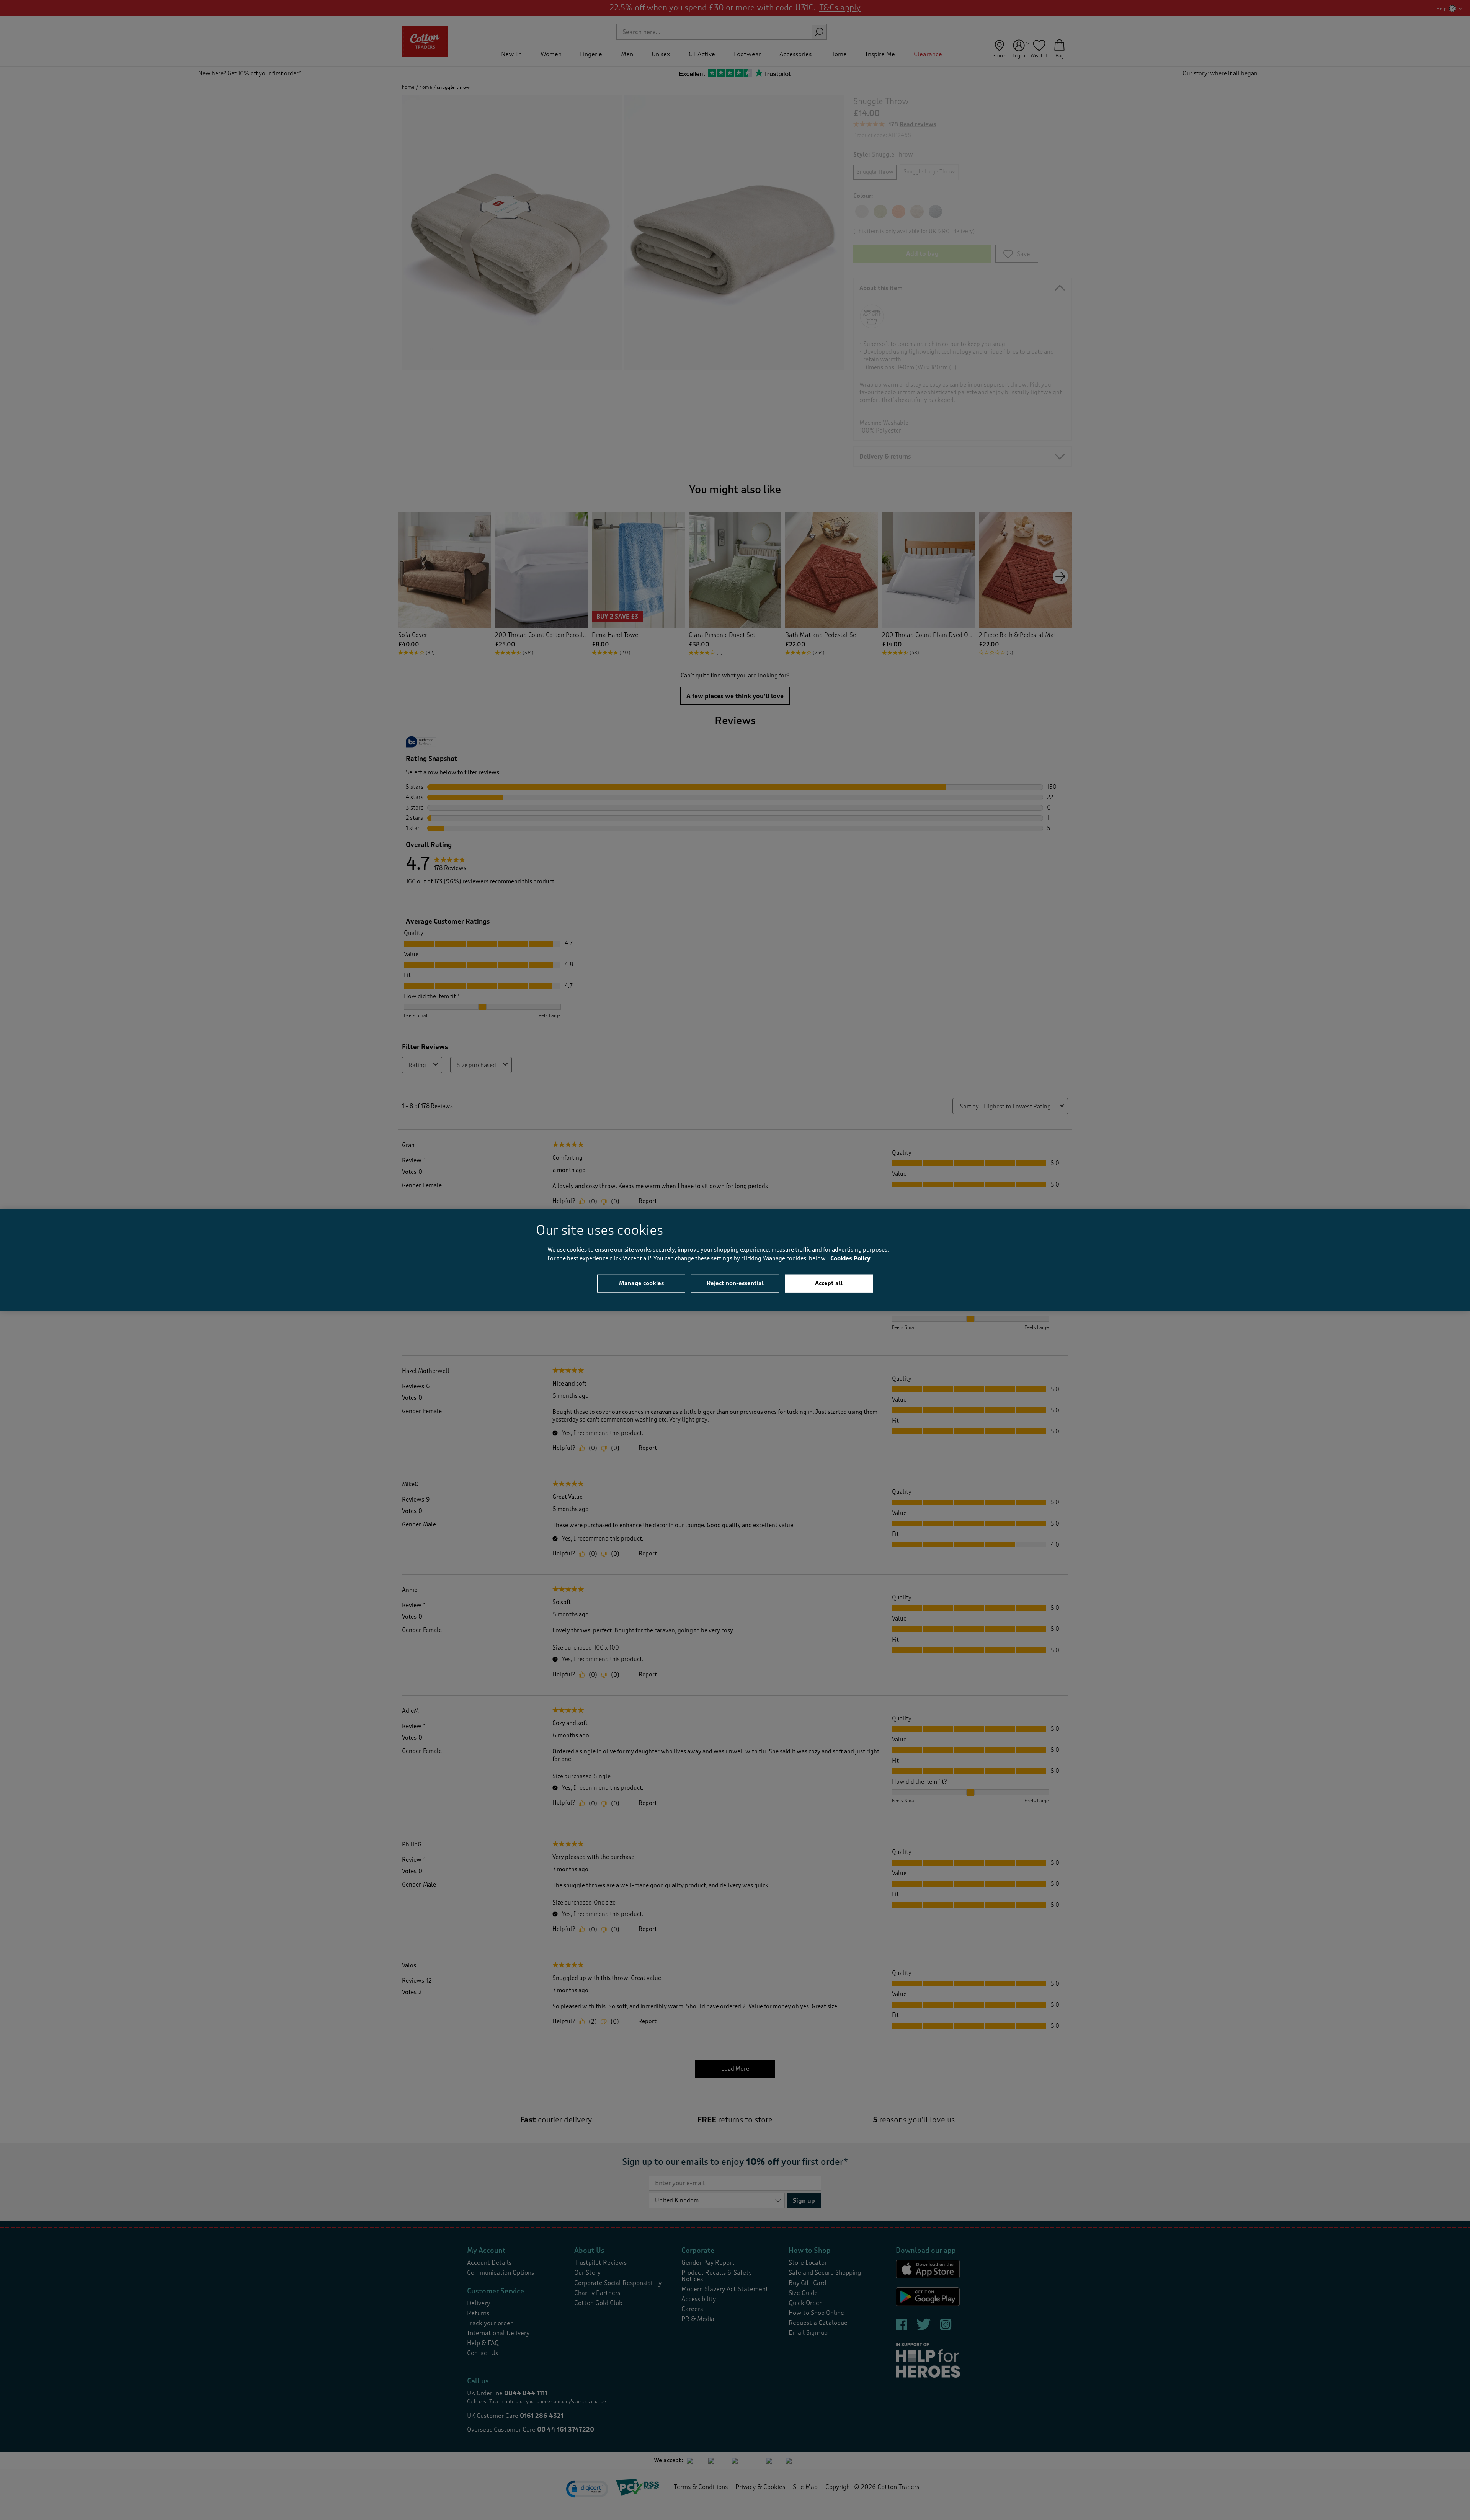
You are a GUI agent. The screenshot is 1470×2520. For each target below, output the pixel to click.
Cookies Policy (850, 1258)
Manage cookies (641, 1283)
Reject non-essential (735, 1283)
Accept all (829, 1283)
